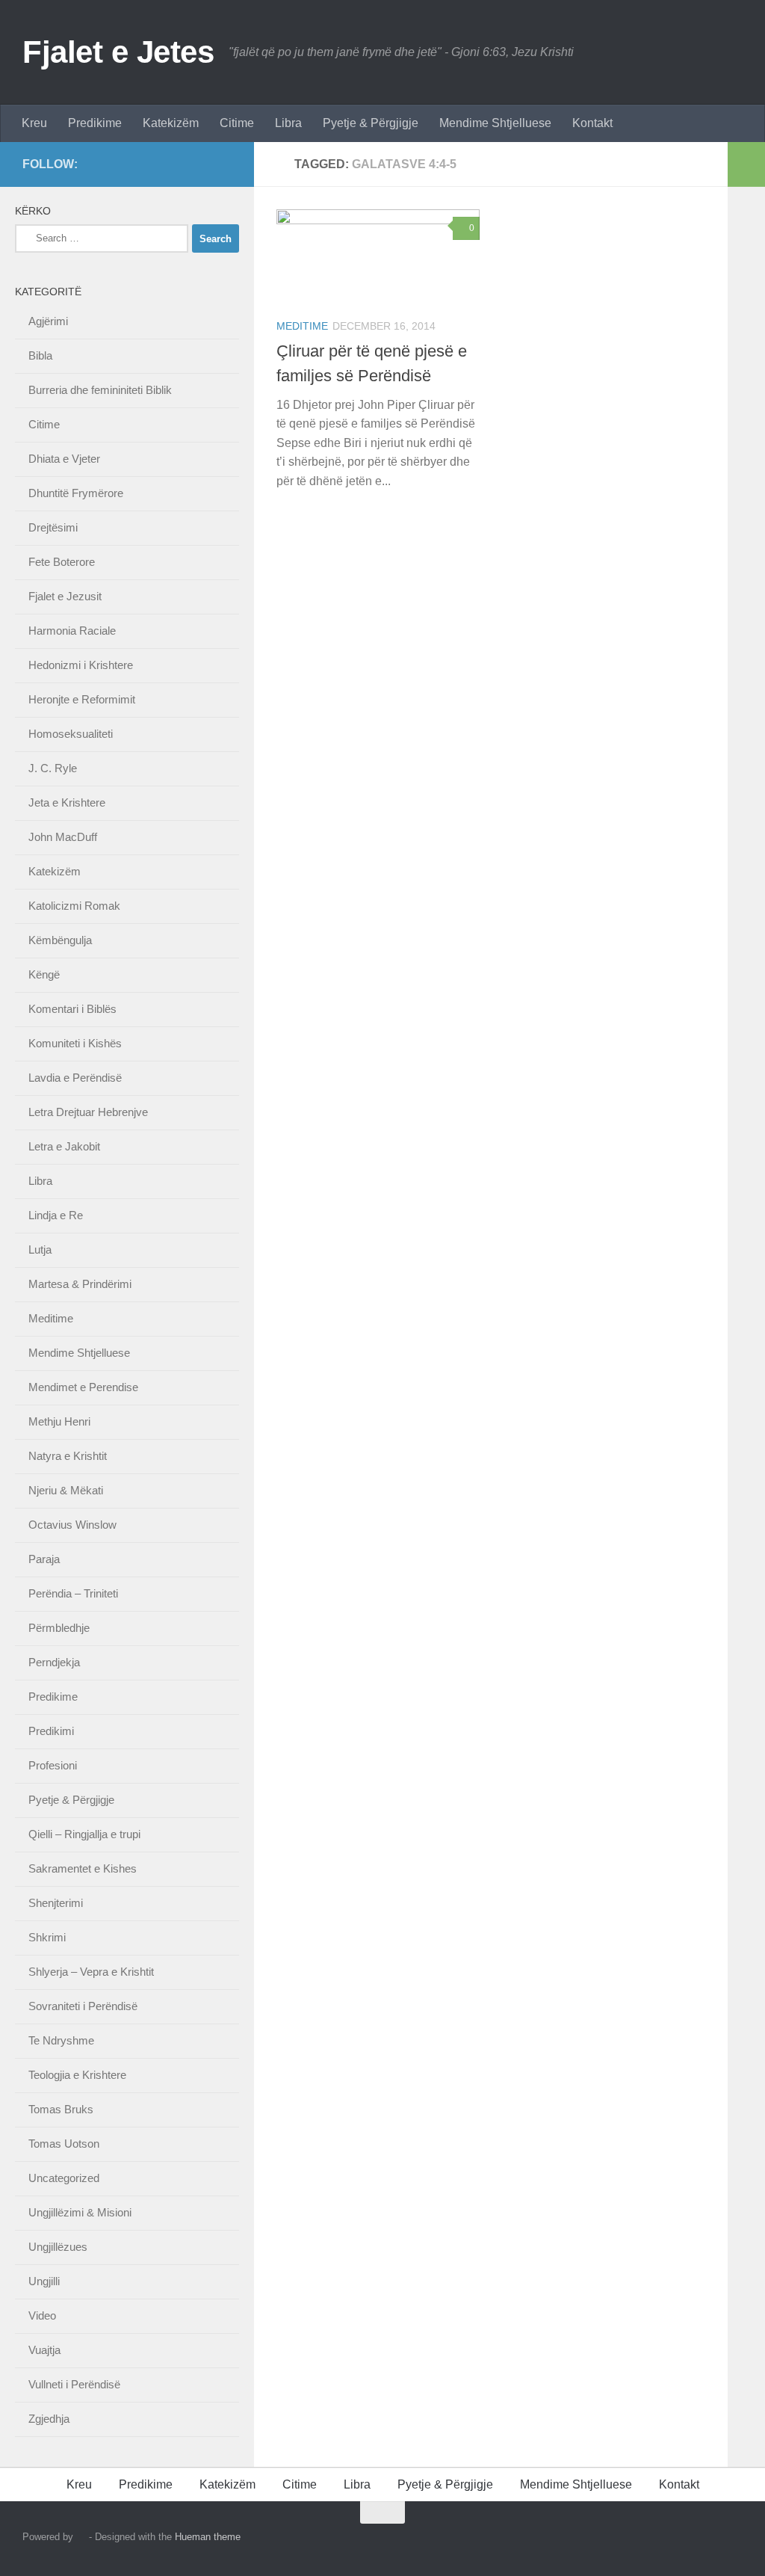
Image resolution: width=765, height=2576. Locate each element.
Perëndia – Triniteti (73, 1593)
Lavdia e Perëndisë (75, 1078)
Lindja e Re (56, 1215)
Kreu (34, 123)
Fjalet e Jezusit (65, 596)
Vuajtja (44, 2350)
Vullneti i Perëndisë (74, 2384)
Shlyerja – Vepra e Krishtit (91, 1972)
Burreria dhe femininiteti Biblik (100, 390)
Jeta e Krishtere (67, 802)
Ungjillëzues (58, 2247)
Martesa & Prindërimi (80, 1284)
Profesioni (53, 1765)
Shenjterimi (56, 1903)
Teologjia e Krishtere (77, 2075)
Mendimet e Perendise (83, 1387)
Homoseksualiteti (71, 734)
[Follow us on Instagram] (175, 164)
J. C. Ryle (53, 768)
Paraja (44, 1559)
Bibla (40, 355)
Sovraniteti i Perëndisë (83, 2006)
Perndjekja (54, 1662)
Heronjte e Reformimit (82, 699)
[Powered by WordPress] (81, 2537)
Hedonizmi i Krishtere (81, 665)
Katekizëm (171, 123)
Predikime (95, 123)
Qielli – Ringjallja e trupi (84, 1834)
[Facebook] (151, 164)
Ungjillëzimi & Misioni (80, 2212)
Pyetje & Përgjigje (371, 123)
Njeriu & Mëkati (66, 1490)
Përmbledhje (59, 1628)
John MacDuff (63, 837)
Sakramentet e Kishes (83, 1868)
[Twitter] (199, 164)
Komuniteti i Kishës (75, 1043)
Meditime (302, 326)
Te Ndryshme (61, 2040)
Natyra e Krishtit (68, 1456)
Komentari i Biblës (72, 1009)
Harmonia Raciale (72, 631)
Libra (288, 123)
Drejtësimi (53, 527)
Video (42, 2315)
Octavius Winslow (72, 1525)
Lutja (40, 1250)
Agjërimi (48, 321)
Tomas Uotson (64, 2144)
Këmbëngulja (60, 940)
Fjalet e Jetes (118, 52)
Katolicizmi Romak (74, 906)
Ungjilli (44, 2281)
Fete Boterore (62, 562)
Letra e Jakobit (64, 1146)
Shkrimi (47, 1937)
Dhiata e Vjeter (64, 459)
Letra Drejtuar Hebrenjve (88, 1112)
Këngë (44, 974)
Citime (237, 123)
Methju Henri (59, 1421)
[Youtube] (223, 164)
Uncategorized (64, 2178)
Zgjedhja (49, 2419)
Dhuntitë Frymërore (76, 493)
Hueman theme (208, 2537)
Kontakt (592, 123)
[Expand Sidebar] (746, 164)
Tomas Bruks (61, 2109)
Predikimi (51, 1731)
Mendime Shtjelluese (495, 123)
